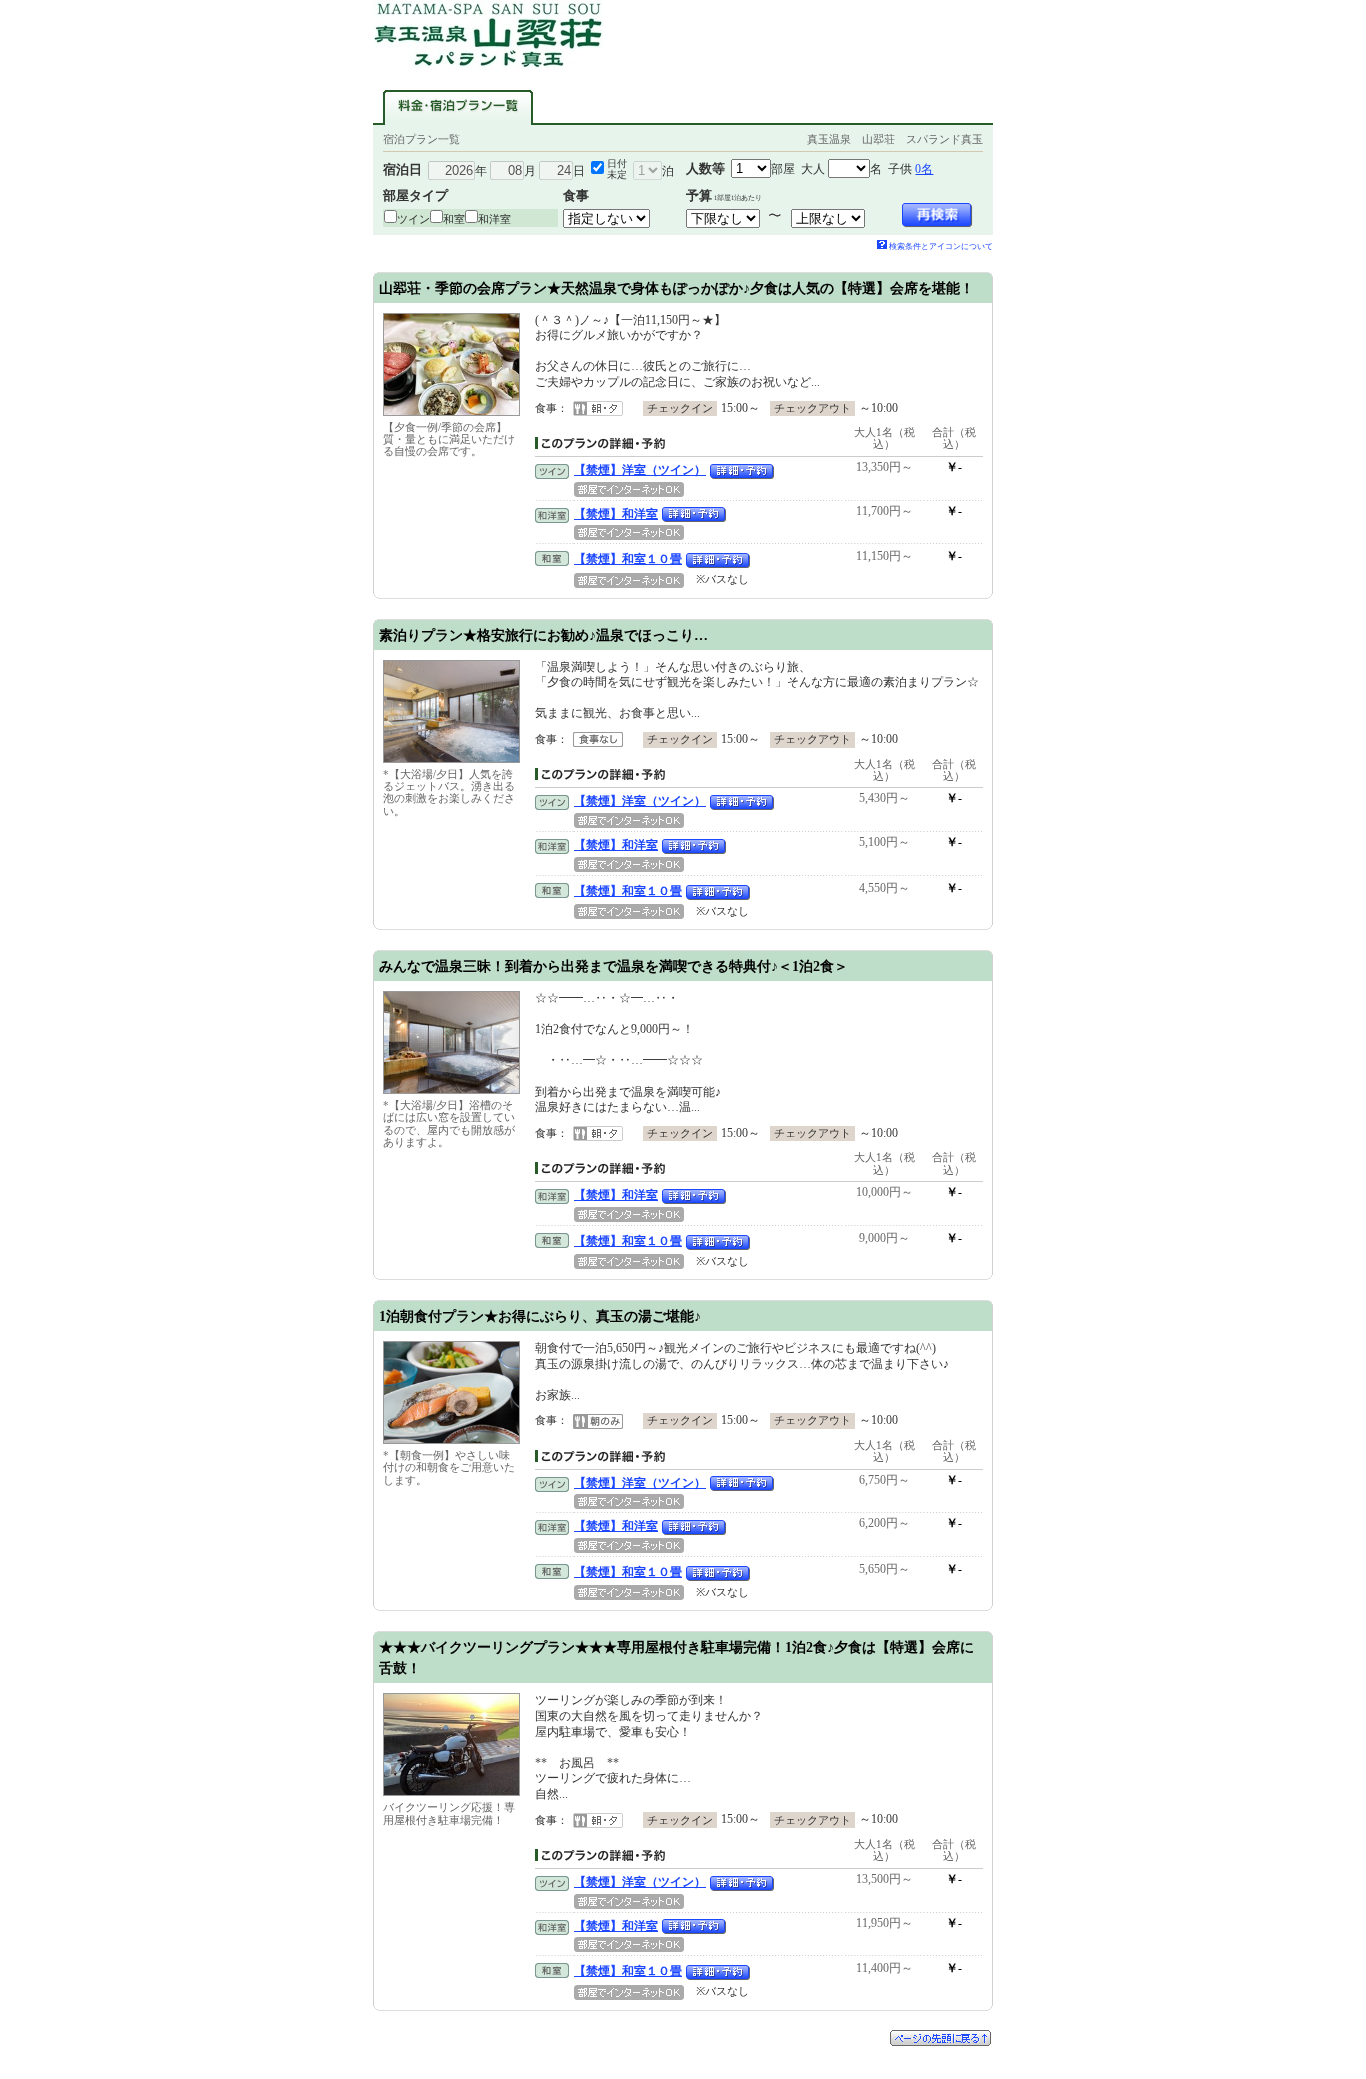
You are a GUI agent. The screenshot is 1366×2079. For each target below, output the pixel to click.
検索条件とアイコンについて (941, 246)
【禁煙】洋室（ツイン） (640, 470)
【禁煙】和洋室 (616, 514)
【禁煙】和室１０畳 (628, 559)
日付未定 (617, 169)
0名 (924, 169)
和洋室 (494, 219)
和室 (454, 219)
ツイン (413, 219)
